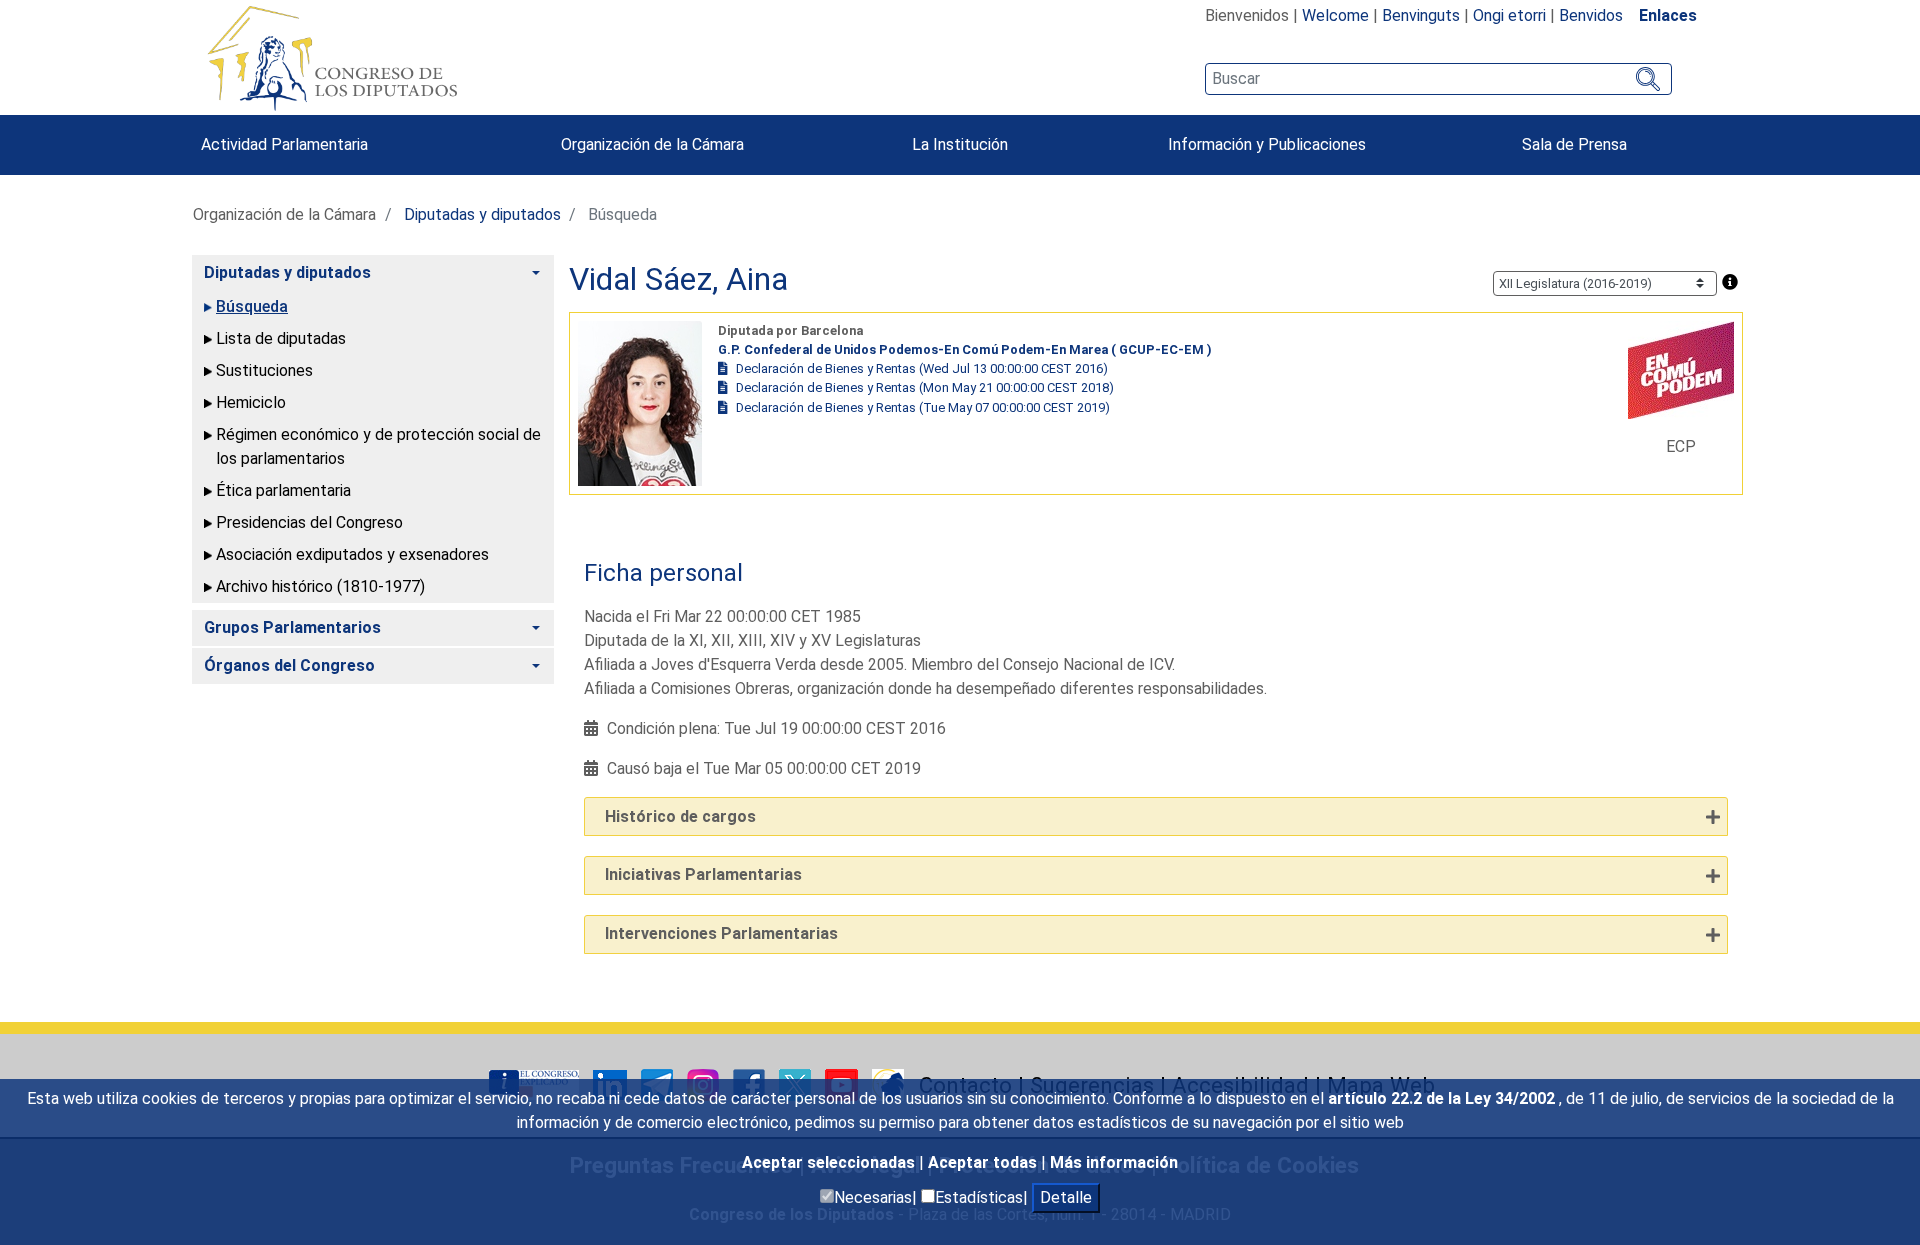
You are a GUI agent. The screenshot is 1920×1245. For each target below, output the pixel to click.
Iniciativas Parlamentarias (703, 874)
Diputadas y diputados (482, 214)
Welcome (1335, 15)
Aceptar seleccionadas (830, 1162)
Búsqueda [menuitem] (252, 306)
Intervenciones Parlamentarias (721, 933)
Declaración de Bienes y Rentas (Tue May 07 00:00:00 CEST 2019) (923, 407)
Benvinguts (1421, 15)
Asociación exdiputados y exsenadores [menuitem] (352, 554)
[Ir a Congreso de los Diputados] (332, 58)
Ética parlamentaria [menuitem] (283, 490)
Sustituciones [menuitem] (264, 370)
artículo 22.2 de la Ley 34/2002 (1443, 1098)
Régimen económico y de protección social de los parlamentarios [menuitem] (378, 446)
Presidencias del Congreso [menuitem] (309, 522)
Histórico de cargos (680, 816)
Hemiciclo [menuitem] (251, 402)
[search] (1438, 79)
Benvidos (1591, 15)
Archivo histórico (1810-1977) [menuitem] (320, 586)
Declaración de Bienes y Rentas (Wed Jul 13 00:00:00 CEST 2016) (922, 368)
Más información (1114, 1162)
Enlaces (1668, 15)
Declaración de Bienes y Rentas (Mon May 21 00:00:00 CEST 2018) (925, 387)
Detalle (1066, 1197)
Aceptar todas (984, 1162)
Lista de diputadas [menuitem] (281, 338)
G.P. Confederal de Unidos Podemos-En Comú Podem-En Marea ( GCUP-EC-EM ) (965, 349)
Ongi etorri (1509, 15)
